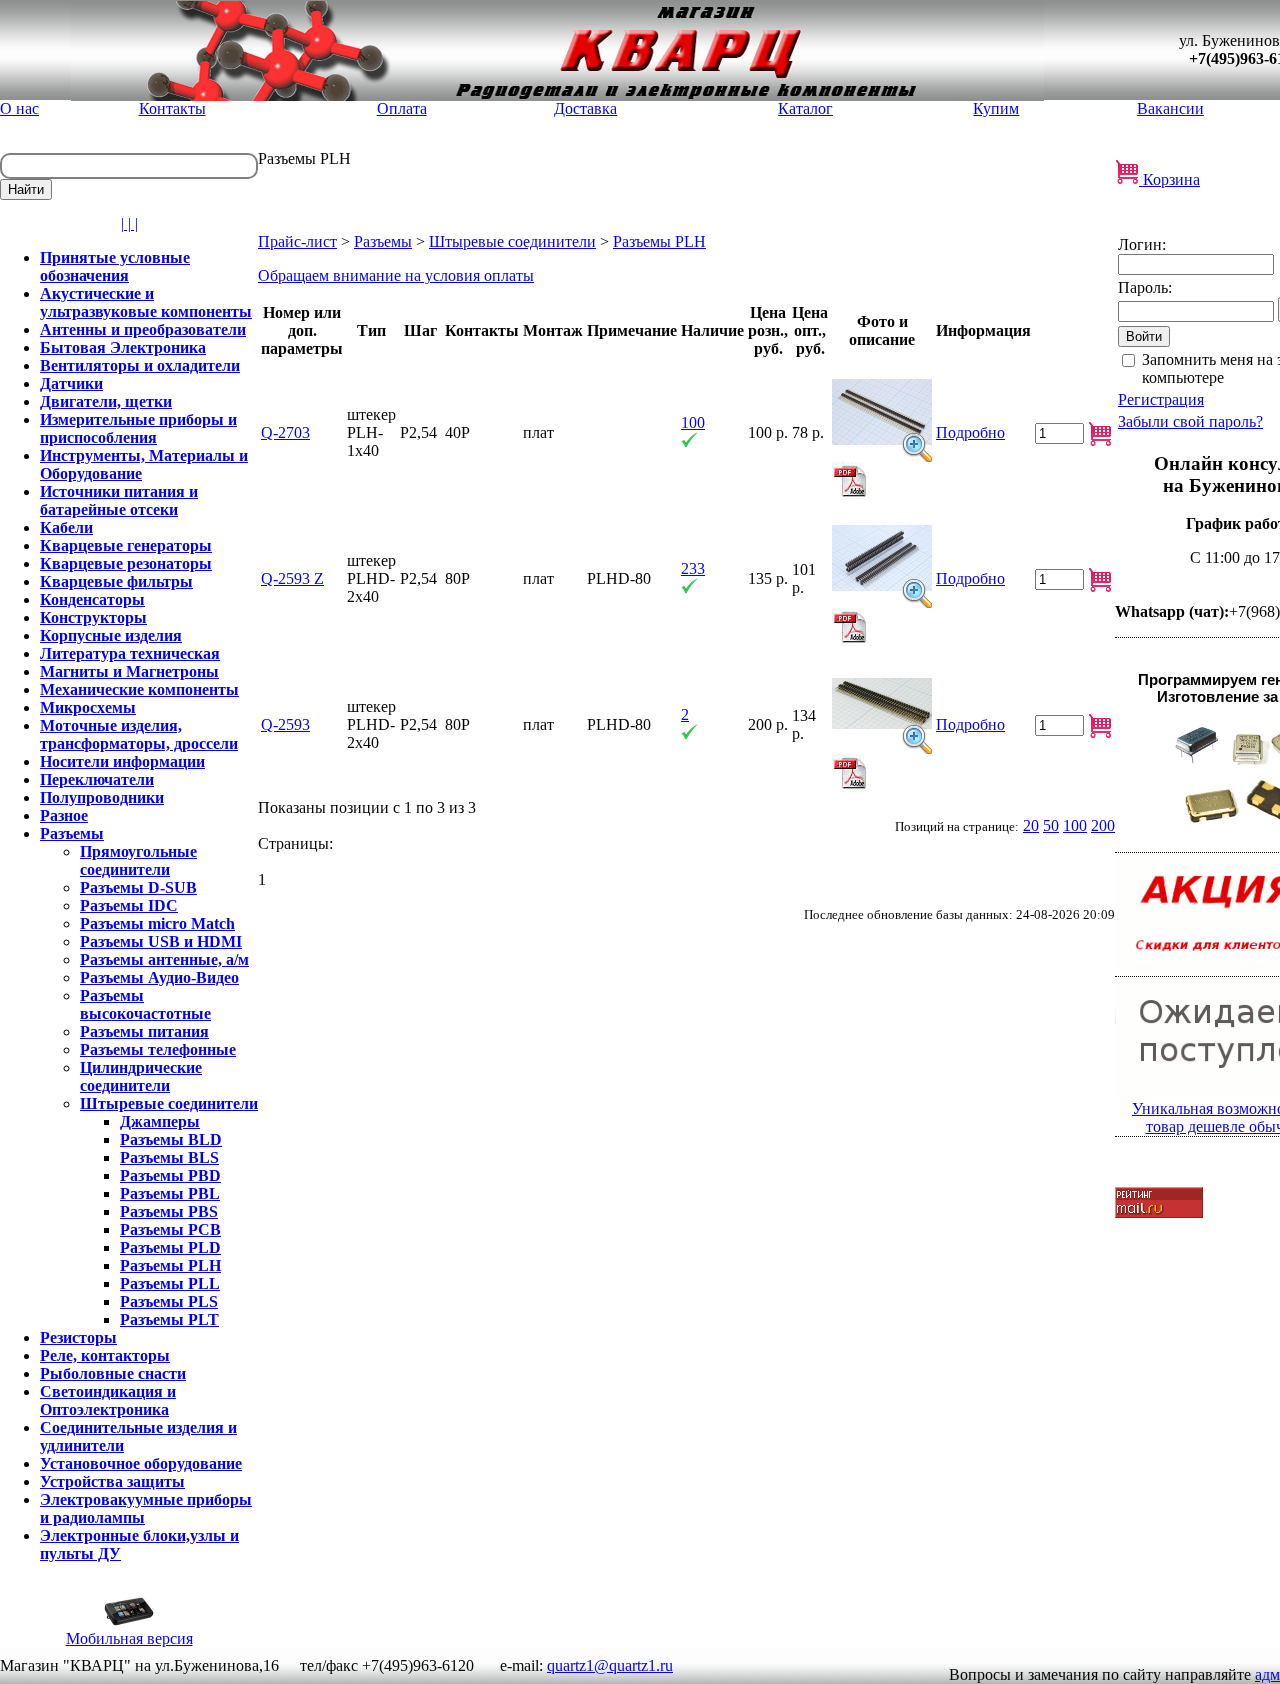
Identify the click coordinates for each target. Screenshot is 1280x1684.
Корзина (1169, 179)
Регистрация (1161, 399)
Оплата (402, 108)
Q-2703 (285, 432)
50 (1051, 825)
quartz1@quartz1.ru (610, 1665)
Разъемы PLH (659, 241)
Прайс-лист (297, 241)
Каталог (805, 108)
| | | (129, 223)
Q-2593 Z (292, 578)
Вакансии (1170, 108)
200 (1103, 825)
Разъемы (383, 241)
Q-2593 (285, 724)
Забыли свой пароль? (1190, 421)
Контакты (172, 108)
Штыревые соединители (512, 241)
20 (1031, 825)
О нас (19, 108)
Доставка (585, 108)
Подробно (970, 432)
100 (1075, 825)
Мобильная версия (129, 1638)
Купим (996, 108)
